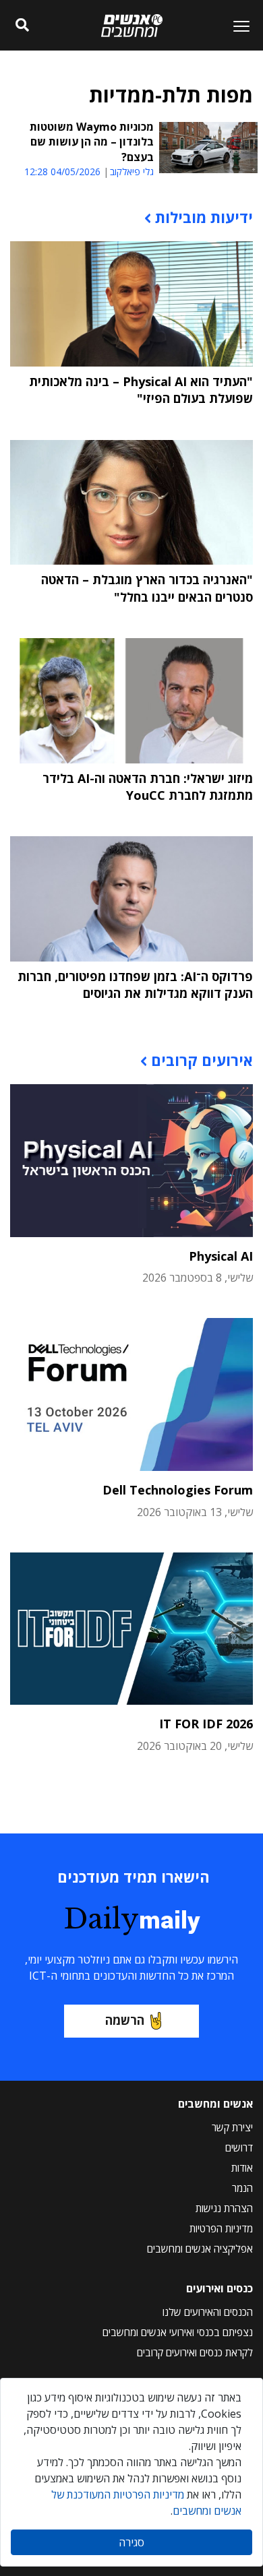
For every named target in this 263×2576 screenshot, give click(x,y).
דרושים (239, 2147)
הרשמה (125, 2020)
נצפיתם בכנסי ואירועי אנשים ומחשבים (178, 2332)
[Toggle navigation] (236, 26)
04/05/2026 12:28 (62, 171)
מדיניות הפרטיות (221, 2228)
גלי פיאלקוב (132, 172)
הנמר (242, 2188)
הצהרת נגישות (224, 2208)
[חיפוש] (22, 26)
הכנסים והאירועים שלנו (208, 2312)
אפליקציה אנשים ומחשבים (200, 2249)
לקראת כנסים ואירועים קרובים (195, 2352)
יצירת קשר (232, 2127)
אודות (242, 2168)
